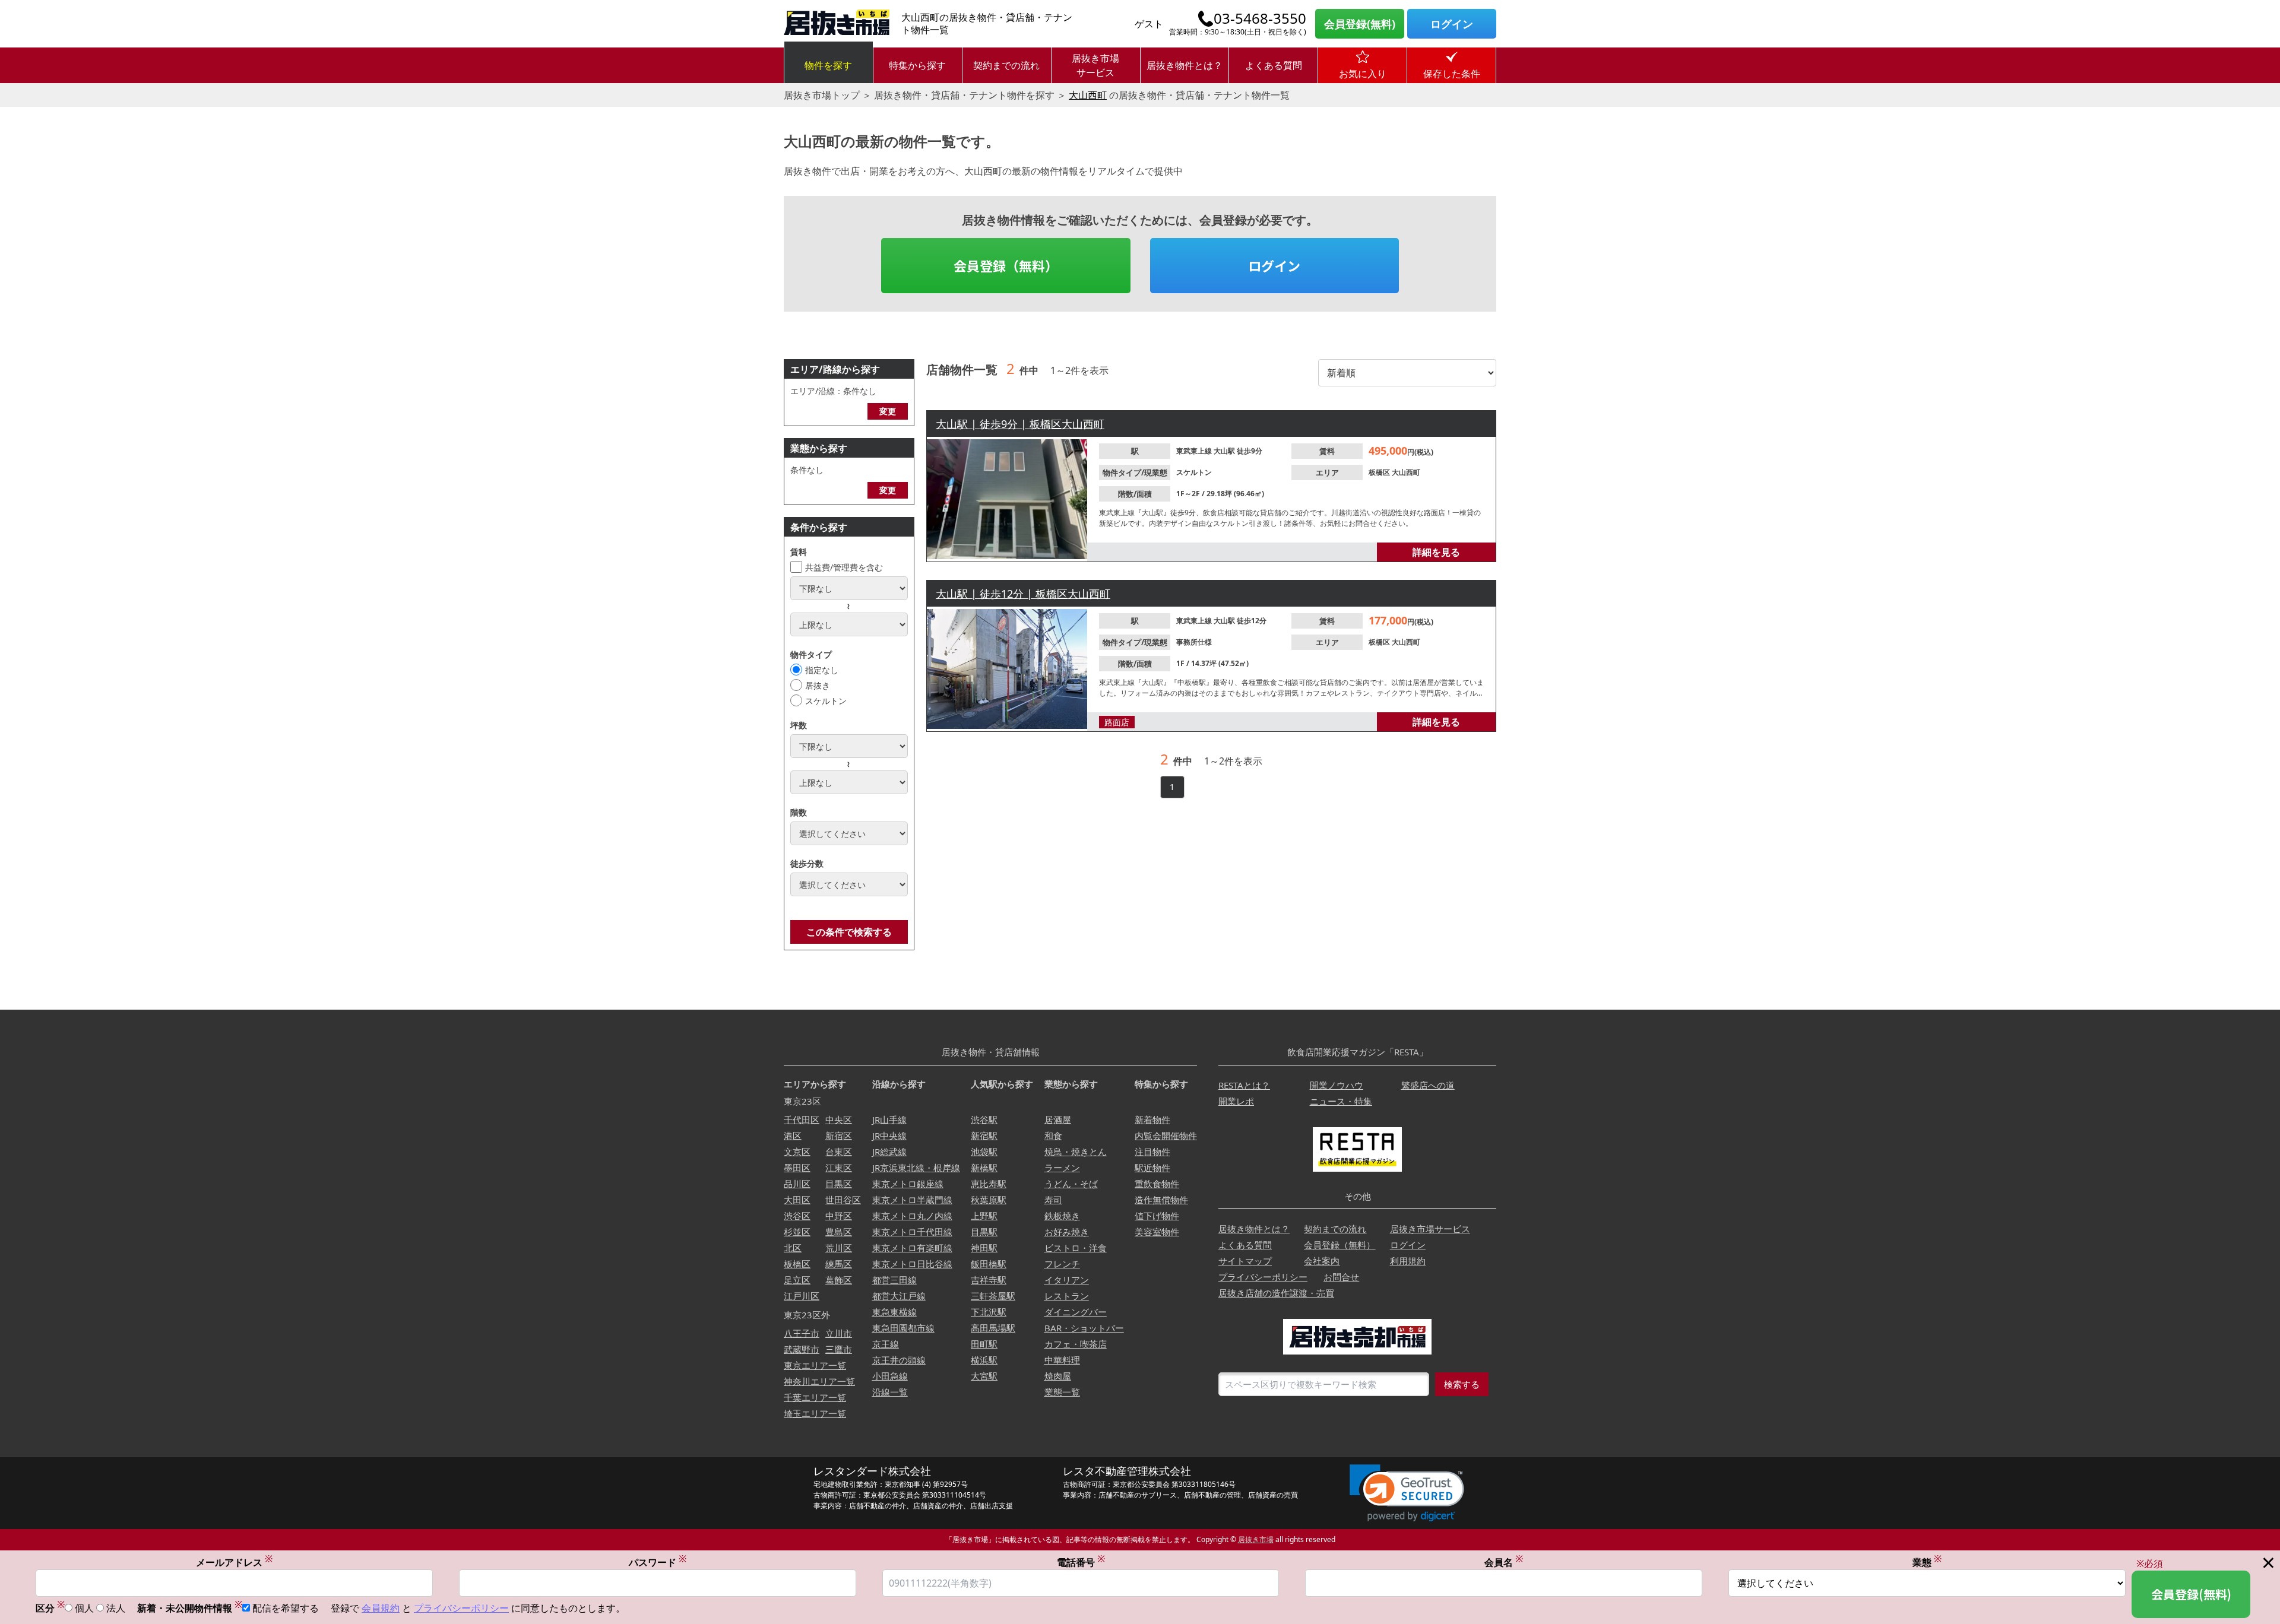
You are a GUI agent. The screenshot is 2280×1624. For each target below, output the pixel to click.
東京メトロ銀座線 (908, 1184)
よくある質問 (1274, 65)
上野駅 (984, 1216)
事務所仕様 (1194, 642)
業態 (1927, 1562)
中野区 (839, 1216)
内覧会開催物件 (1166, 1135)
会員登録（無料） (1006, 265)
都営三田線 (894, 1280)
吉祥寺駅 (989, 1280)
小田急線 (890, 1376)
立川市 (839, 1333)
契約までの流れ (1006, 65)
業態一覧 (1062, 1392)
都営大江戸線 (899, 1296)
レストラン (1067, 1296)
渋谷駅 (984, 1119)
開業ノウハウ (1337, 1085)
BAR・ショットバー (1084, 1328)
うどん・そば (1071, 1184)
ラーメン (1062, 1168)
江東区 (839, 1168)
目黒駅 (984, 1232)
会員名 (1504, 1562)
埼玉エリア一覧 (815, 1413)
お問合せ (1341, 1277)
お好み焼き (1067, 1232)
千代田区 (802, 1119)
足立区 (797, 1280)
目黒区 (839, 1184)
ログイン (1452, 24)
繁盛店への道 (1428, 1085)
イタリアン (1067, 1280)
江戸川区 (802, 1296)
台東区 (839, 1152)
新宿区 (839, 1135)
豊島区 (839, 1232)
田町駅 (984, 1344)
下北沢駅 (989, 1312)
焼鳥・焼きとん (1076, 1152)
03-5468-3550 (1260, 18)
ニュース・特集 (1341, 1101)
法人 (116, 1608)
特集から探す (917, 65)
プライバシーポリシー (1263, 1277)
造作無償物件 (1161, 1200)
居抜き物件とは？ (1185, 65)
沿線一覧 (890, 1392)
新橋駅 (984, 1168)
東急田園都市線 (903, 1328)
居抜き (818, 685)
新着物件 (1152, 1119)
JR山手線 (889, 1119)
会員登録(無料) (1360, 24)
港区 (793, 1135)
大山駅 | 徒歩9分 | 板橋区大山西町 (1020, 424)
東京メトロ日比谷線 (912, 1264)
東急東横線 (894, 1312)
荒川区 (839, 1248)
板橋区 (1380, 472)
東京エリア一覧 (815, 1365)
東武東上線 (1195, 451)
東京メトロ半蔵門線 (912, 1200)
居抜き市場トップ (822, 95)
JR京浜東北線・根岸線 (916, 1168)
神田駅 (984, 1248)
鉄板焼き (1062, 1216)
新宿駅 (984, 1135)
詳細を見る (1436, 552)
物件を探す (828, 65)
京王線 (886, 1344)
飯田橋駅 (989, 1264)
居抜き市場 (1256, 1539)
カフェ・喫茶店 (1076, 1344)
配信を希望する (286, 1608)
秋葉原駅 (989, 1200)
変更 (888, 411)
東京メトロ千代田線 (912, 1232)
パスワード (658, 1562)
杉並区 (797, 1232)
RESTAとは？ (1244, 1085)
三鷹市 (839, 1349)
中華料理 (1062, 1360)
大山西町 (1088, 95)
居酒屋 (1058, 1119)
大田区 (797, 1200)
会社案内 (1322, 1261)
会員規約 (381, 1608)
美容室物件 (1157, 1232)
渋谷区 (797, 1216)
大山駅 (1225, 451)
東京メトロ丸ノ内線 (912, 1216)
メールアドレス (234, 1562)
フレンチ (1062, 1264)
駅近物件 (1152, 1168)
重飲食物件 (1157, 1184)
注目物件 (1152, 1152)
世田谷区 (843, 1200)
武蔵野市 (802, 1349)
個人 (84, 1608)
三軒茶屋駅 (993, 1296)
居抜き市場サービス (1095, 65)
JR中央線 (889, 1135)
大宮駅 (984, 1376)
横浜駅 (984, 1360)
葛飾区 (839, 1280)
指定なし (822, 670)
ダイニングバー (1076, 1312)
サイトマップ (1245, 1261)
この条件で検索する (849, 932)
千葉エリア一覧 (815, 1397)
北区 (793, 1248)
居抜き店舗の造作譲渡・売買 (1276, 1293)
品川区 (797, 1184)
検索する (1462, 1384)
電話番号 (1081, 1562)
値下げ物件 (1157, 1216)
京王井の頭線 (899, 1360)
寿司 (1053, 1200)
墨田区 (797, 1168)
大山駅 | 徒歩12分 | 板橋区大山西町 (1023, 594)
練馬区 (839, 1264)
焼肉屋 (1058, 1376)
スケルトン (826, 701)
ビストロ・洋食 (1076, 1248)
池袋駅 (984, 1152)
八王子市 (802, 1333)
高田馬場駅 (993, 1328)
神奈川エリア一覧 (819, 1381)
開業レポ (1236, 1101)
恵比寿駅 (989, 1184)
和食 (1053, 1135)
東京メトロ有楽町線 (912, 1248)
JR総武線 (889, 1152)
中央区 (839, 1119)
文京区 (797, 1152)
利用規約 (1408, 1261)
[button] (1407, 1493)
